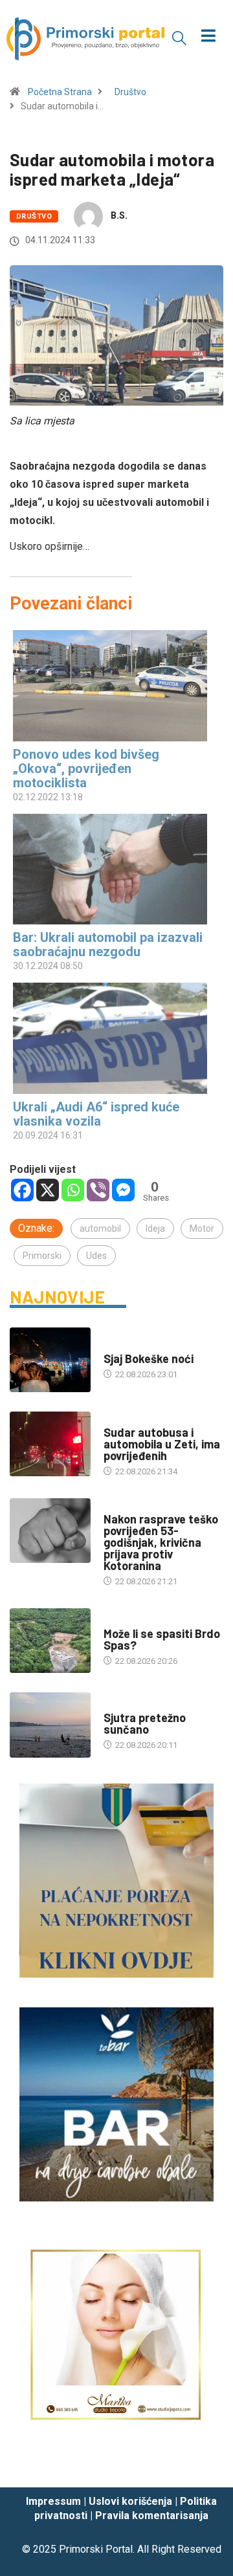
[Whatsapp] (73, 1190)
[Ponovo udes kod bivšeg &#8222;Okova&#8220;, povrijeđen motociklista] (110, 685)
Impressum (53, 2501)
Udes (96, 1256)
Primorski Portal (96, 2549)
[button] (179, 38)
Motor (202, 1228)
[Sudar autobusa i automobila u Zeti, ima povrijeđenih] (50, 1444)
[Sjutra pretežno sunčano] (50, 1725)
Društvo (130, 92)
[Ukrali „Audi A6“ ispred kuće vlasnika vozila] (110, 1038)
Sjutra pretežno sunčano (145, 1723)
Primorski (42, 1256)
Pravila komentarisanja (152, 2516)
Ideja (155, 1228)
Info (112, 1705)
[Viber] (98, 1190)
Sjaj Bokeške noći (149, 1359)
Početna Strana (60, 92)
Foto (114, 1346)
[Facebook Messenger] (123, 1190)
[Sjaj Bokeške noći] (50, 1360)
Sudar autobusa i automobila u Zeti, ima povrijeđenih (162, 1444)
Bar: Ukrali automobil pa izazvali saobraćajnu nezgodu (108, 944)
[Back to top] (204, 2465)
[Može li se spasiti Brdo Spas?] (50, 1641)
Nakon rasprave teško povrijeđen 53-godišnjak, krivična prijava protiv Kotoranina (161, 1542)
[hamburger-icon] (209, 37)
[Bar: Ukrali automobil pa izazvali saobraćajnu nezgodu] (110, 869)
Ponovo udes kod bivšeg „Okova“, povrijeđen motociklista (86, 769)
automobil (100, 1228)
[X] (48, 1190)
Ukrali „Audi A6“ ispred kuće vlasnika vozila (96, 1114)
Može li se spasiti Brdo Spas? (162, 1639)
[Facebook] (22, 1190)
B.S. (119, 215)
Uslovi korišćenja (130, 2501)
